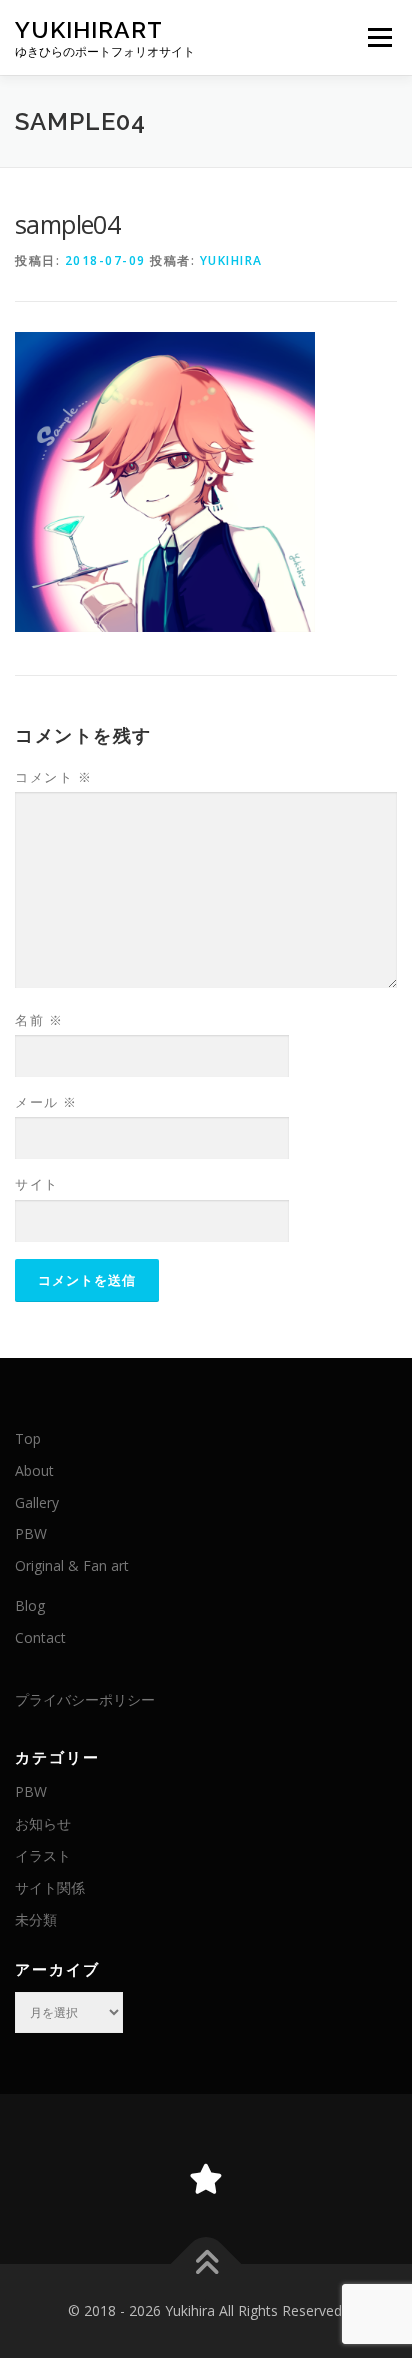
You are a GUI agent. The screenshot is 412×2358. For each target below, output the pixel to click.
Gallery (37, 1502)
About (34, 1470)
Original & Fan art (72, 1565)
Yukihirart (89, 29)
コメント (53, 777)
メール (46, 1102)
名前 (39, 1020)
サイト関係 (50, 1887)
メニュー (379, 37)
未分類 (36, 1919)
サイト (37, 1184)
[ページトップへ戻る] (206, 2264)
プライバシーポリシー (85, 1699)
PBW (31, 1533)
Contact (40, 1637)
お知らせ (43, 1823)
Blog (30, 1605)
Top (28, 1438)
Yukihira (231, 260)
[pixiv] (206, 2179)
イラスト (43, 1855)
